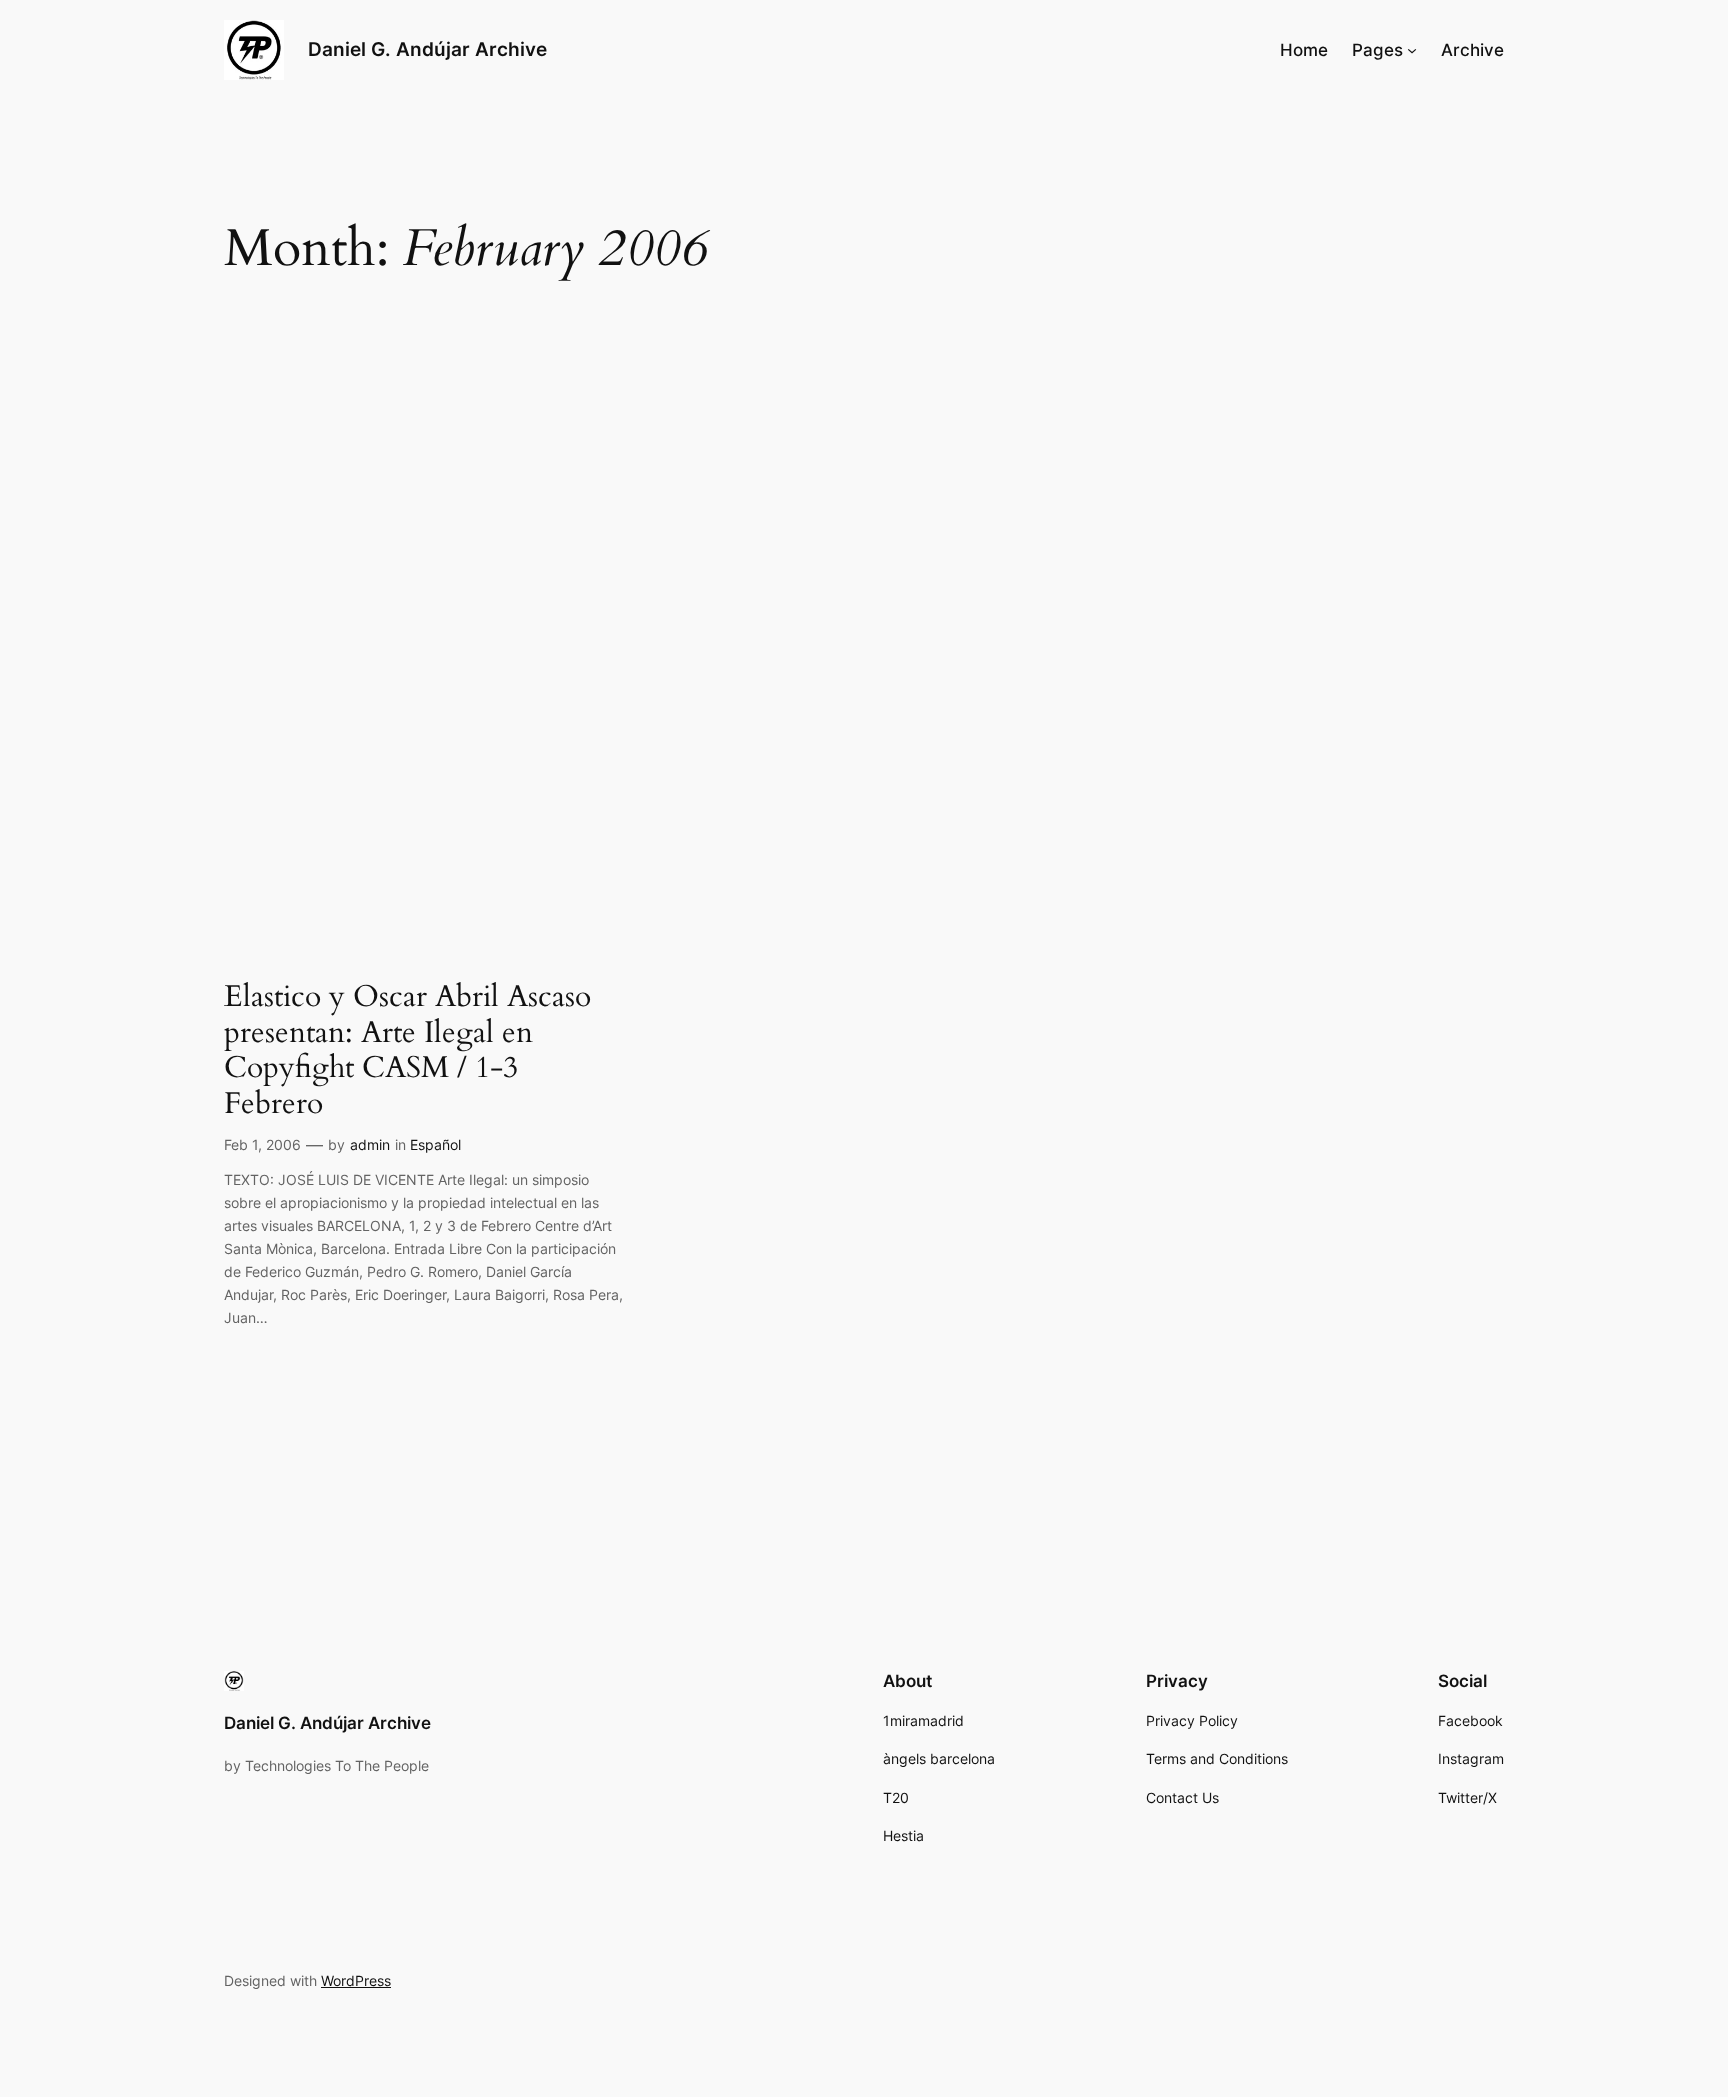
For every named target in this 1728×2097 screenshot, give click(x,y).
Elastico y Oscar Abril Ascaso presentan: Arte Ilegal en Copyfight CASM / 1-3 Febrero (407, 1051)
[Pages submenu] (1412, 50)
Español (435, 1144)
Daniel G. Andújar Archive (427, 49)
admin (370, 1144)
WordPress (356, 1980)
